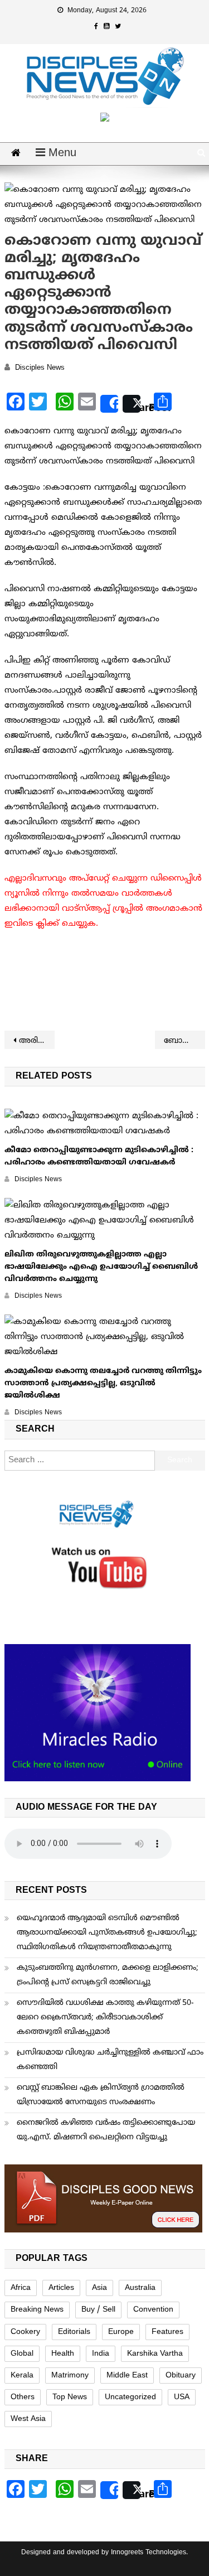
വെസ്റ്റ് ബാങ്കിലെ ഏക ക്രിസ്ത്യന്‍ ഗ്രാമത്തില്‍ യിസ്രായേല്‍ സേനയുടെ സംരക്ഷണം (101, 2095)
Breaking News (37, 2310)
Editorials (74, 2332)
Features (167, 2332)
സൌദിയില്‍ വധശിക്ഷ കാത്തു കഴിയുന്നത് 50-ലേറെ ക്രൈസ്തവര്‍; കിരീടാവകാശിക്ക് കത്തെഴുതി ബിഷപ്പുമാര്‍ (105, 2017)
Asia (99, 2288)
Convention (153, 2310)
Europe (121, 2332)
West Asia (28, 2419)
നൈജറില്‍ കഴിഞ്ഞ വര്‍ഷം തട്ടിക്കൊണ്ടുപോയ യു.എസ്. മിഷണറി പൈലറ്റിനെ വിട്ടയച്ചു (106, 2130)
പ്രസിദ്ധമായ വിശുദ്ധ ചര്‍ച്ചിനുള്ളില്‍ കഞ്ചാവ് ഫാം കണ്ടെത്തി (110, 2060)
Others (23, 2397)
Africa (21, 2288)
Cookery (25, 2332)
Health (63, 2354)
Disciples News (40, 368)
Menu (61, 154)
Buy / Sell (98, 2310)
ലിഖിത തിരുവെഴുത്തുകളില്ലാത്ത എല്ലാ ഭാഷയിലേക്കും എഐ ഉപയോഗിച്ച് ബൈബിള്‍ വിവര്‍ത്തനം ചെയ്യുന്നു (101, 1267)
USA (182, 2397)
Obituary (181, 2376)
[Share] (109, 404)
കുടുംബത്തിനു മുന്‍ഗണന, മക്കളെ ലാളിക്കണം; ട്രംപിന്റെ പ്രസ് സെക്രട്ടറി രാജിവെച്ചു (108, 1975)
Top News (70, 2397)
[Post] (132, 404)
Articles (61, 2288)
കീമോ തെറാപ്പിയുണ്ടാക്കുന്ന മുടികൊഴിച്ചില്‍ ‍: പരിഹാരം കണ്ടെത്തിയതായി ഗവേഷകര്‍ (99, 1156)
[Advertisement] (105, 982)
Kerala (22, 2376)
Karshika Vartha (155, 2354)
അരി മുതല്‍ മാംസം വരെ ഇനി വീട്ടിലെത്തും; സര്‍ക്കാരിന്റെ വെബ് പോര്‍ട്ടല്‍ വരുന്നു (37, 1041)
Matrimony (70, 2376)
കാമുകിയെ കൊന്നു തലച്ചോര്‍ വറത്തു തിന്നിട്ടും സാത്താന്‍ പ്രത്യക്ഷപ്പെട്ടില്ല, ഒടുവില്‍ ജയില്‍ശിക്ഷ (103, 1383)
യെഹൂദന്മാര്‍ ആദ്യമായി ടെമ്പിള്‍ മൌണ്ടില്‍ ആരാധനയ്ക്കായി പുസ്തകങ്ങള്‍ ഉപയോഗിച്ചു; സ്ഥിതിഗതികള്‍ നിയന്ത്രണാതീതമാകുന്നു (107, 1933)
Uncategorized (130, 2397)
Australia (140, 2288)
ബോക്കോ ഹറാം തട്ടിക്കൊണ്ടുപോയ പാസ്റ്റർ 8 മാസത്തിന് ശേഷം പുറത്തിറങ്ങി (184, 1041)
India (101, 2354)
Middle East (127, 2376)
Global (22, 2354)
